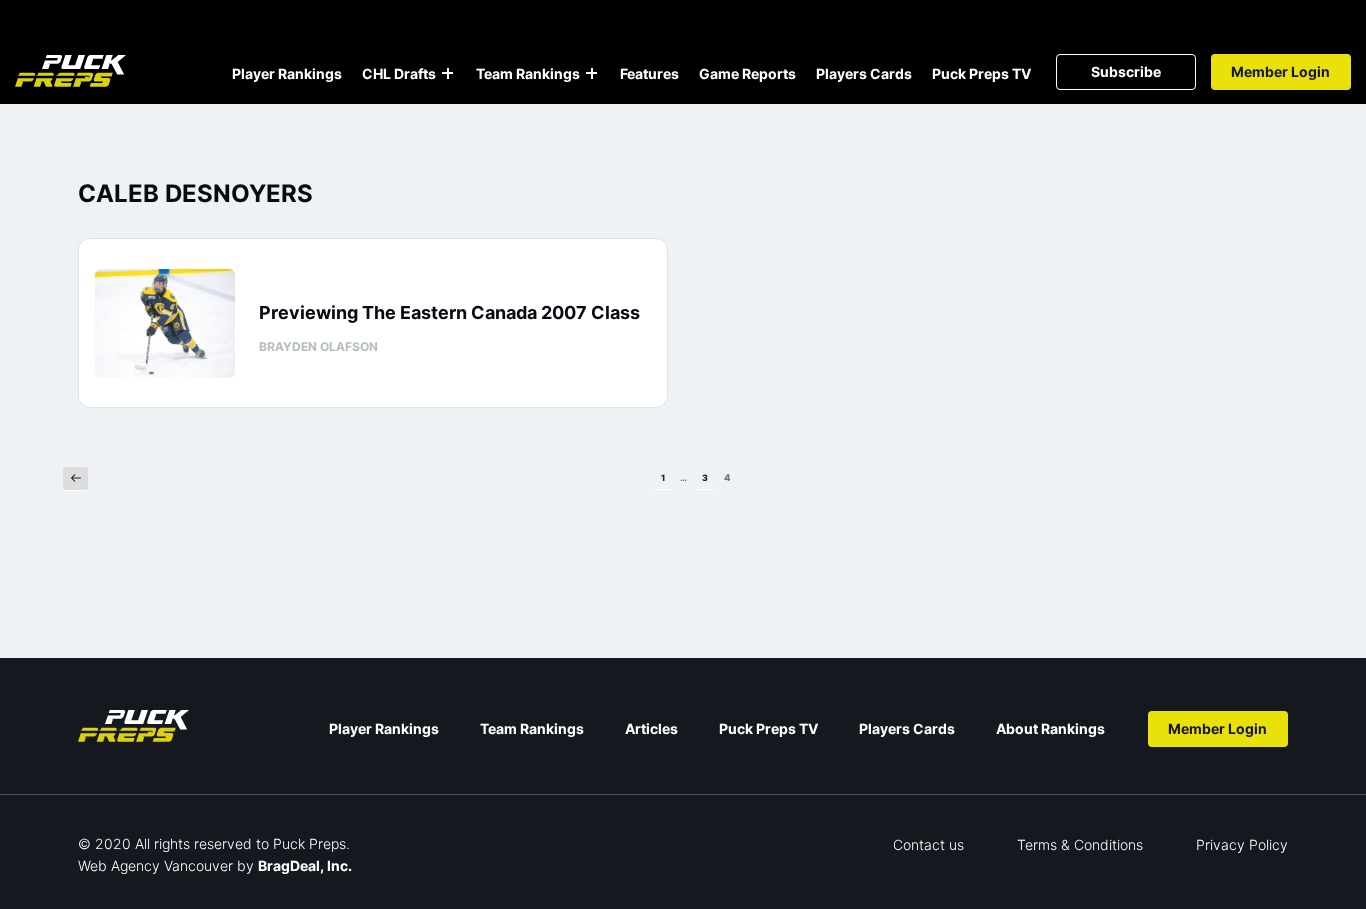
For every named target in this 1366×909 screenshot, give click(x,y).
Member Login (1280, 71)
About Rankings (1050, 728)
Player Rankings (287, 73)
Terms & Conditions (1080, 844)
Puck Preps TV (981, 73)
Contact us (928, 844)
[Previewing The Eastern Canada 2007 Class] (165, 323)
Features (649, 73)
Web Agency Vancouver (155, 865)
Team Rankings (528, 73)
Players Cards (864, 73)
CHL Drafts (399, 73)
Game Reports (747, 73)
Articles (651, 728)
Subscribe (1126, 71)
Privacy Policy (1242, 844)
